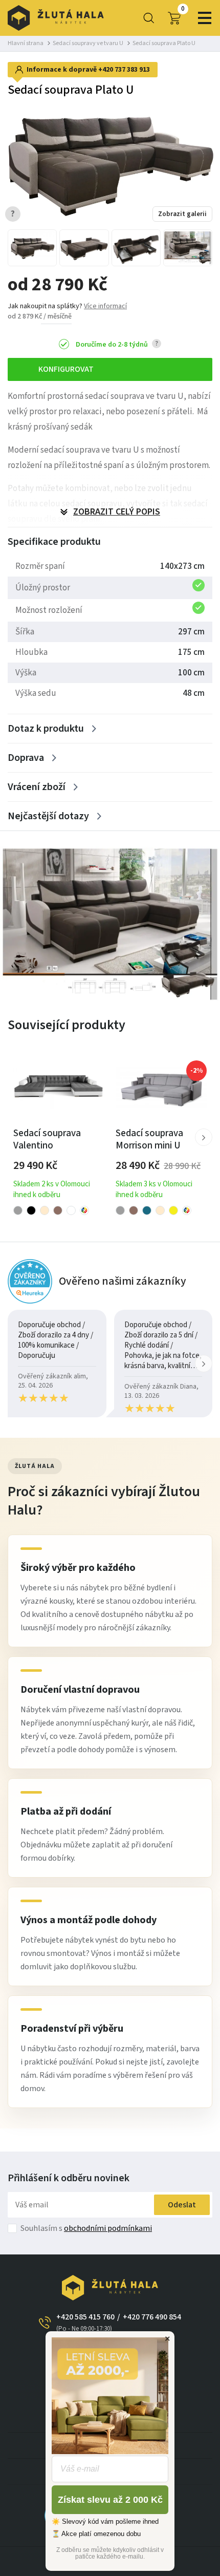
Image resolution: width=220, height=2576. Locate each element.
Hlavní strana (26, 43)
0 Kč (183, 9)
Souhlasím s (86, 2228)
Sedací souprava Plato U (164, 43)
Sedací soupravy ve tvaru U (88, 43)
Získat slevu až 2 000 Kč (110, 2500)
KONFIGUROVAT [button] (66, 369)
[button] (204, 1137)
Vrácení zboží (37, 787)
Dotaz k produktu (46, 729)
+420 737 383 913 (124, 70)
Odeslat (182, 2205)
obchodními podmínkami (108, 2228)
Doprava (26, 758)
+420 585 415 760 (85, 2322)
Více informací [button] (105, 306)
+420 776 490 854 (152, 2317)
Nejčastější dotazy (48, 816)
